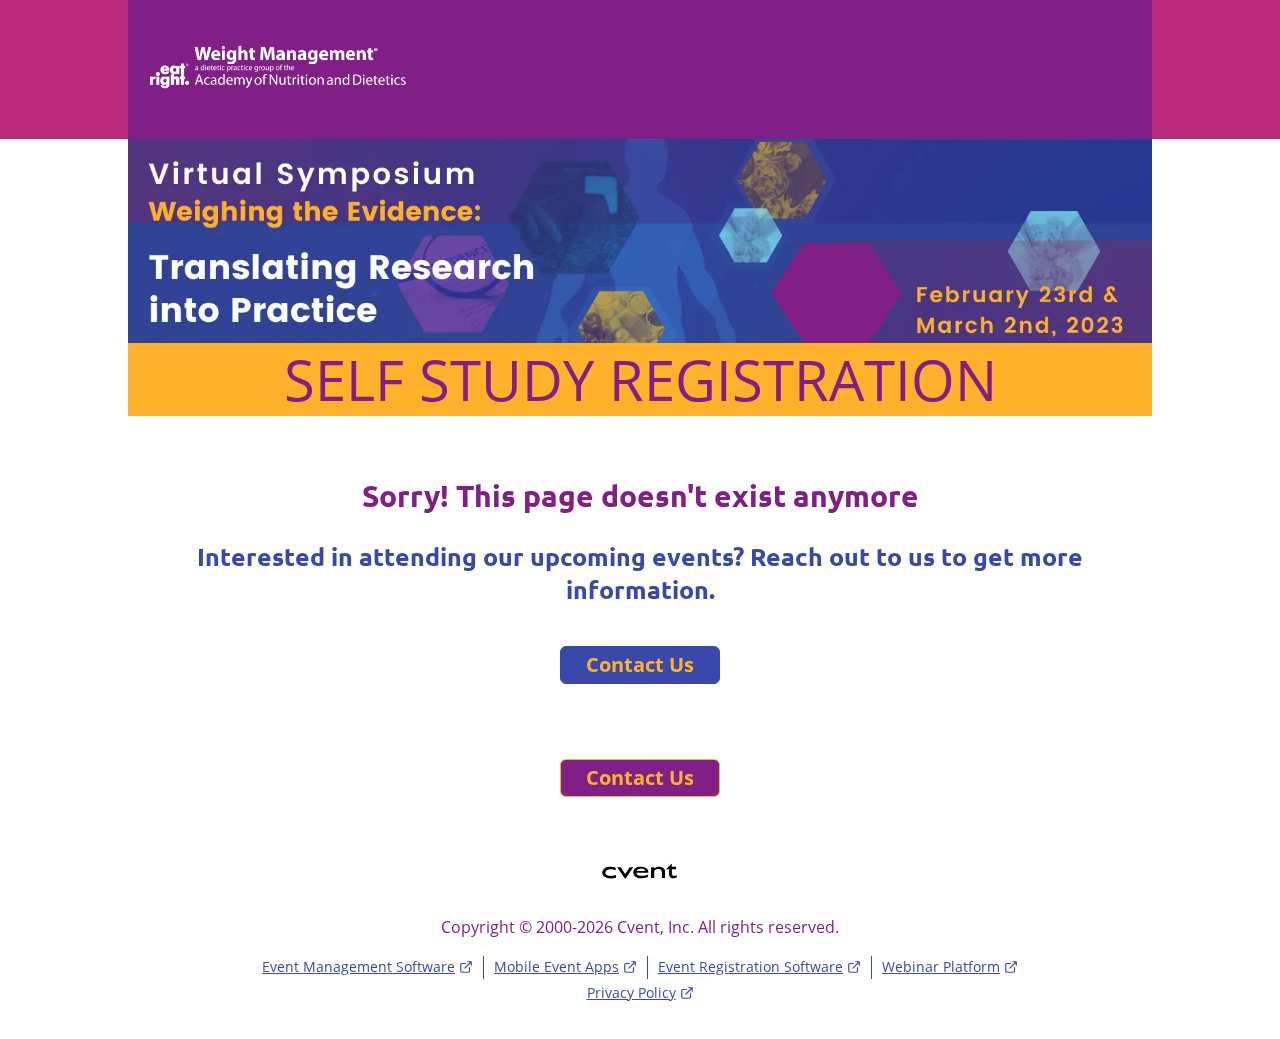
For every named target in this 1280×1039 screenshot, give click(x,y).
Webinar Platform (941, 966)
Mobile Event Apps (556, 966)
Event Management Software (358, 966)
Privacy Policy (631, 992)
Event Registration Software (750, 966)
